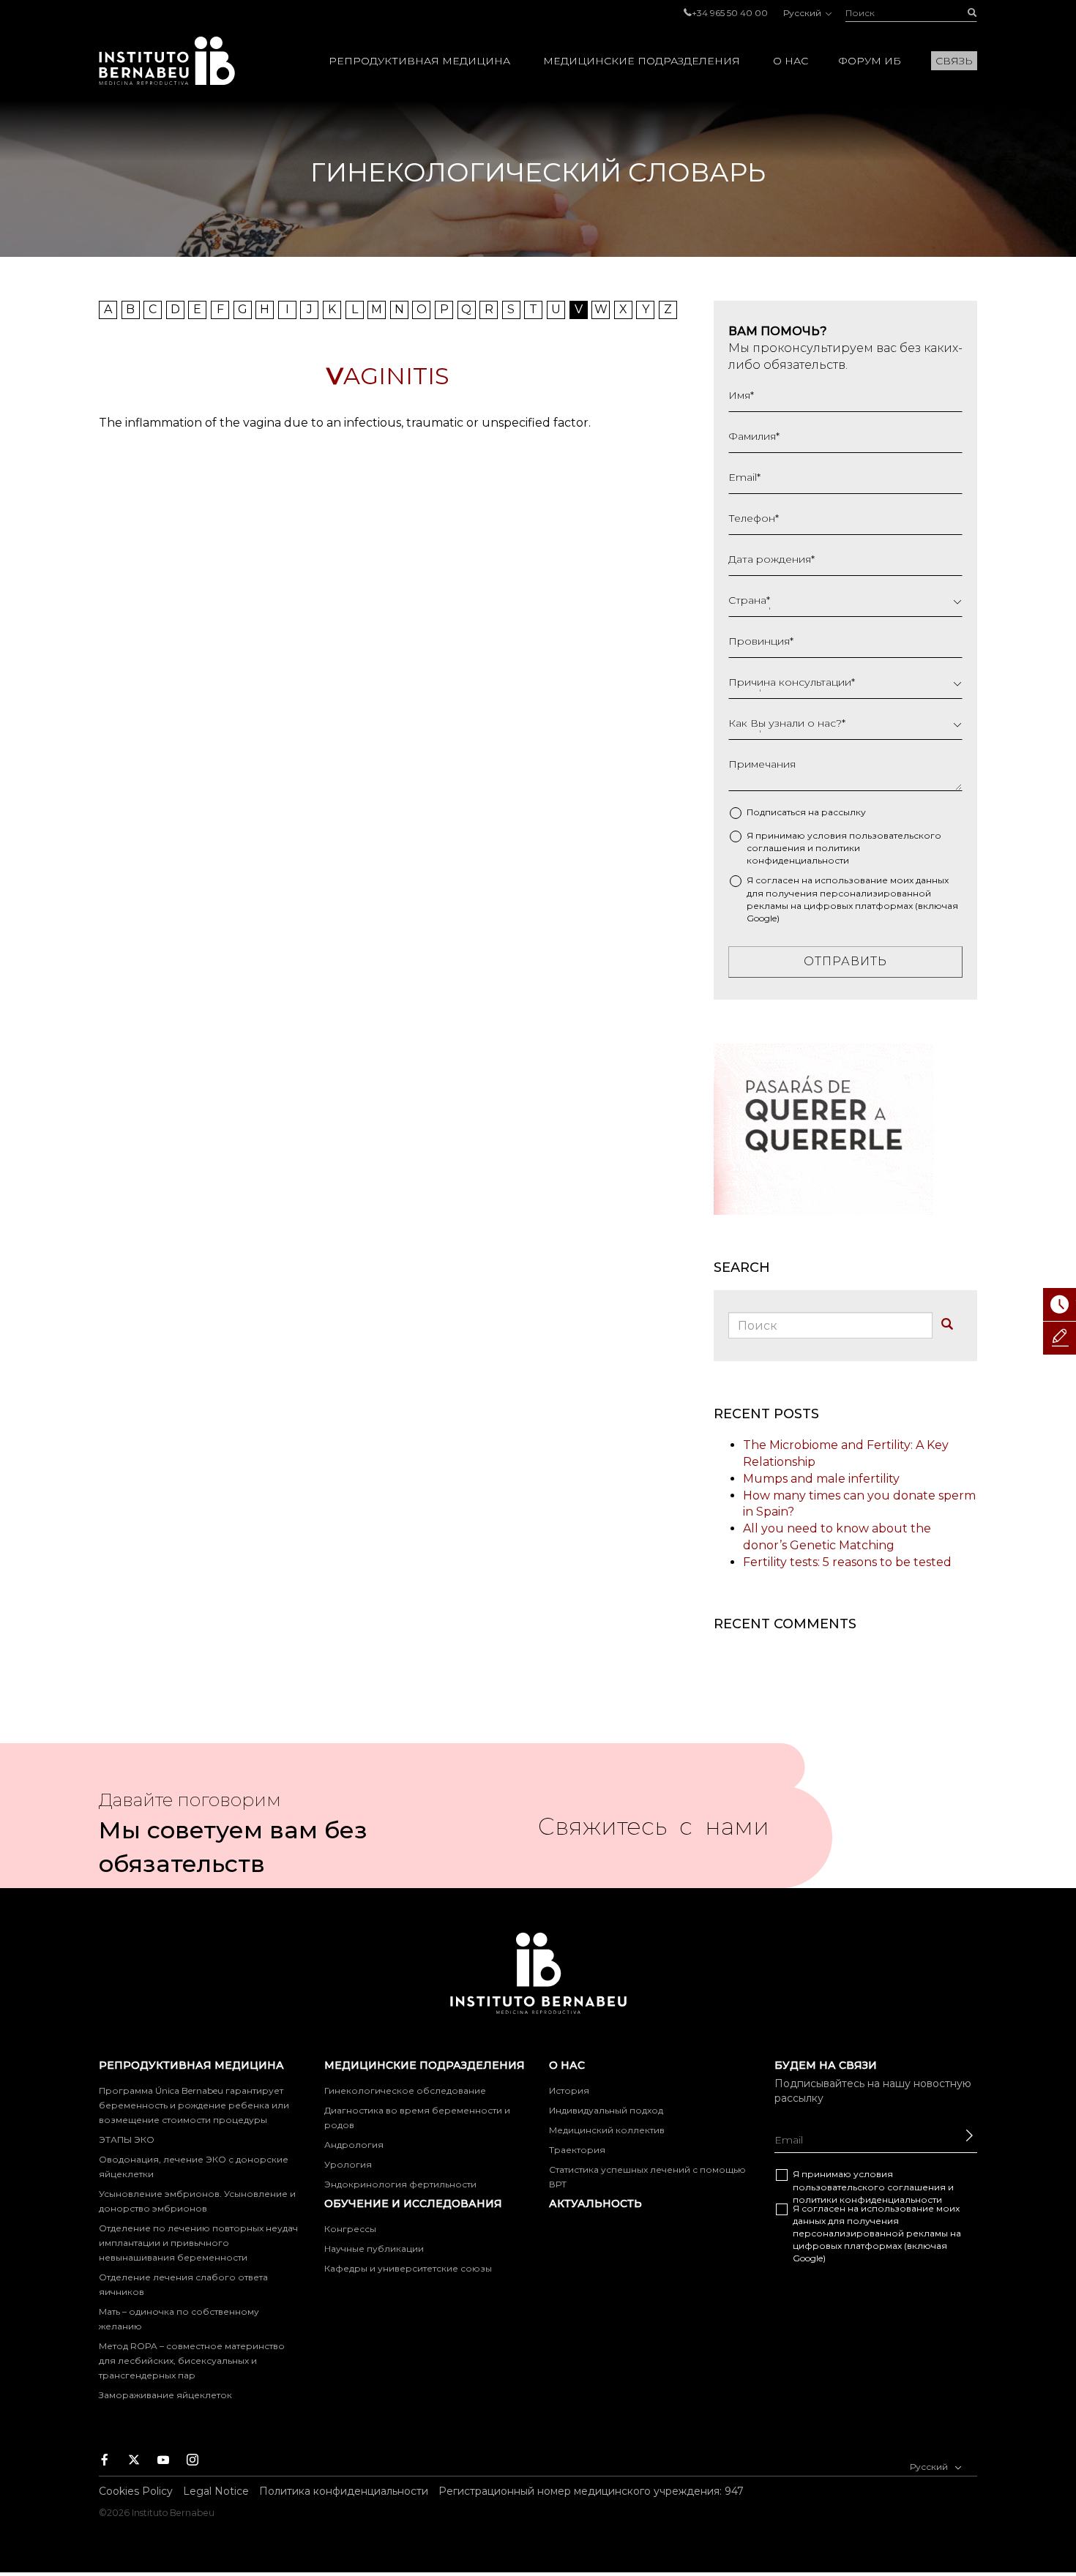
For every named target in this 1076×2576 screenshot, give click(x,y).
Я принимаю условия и (844, 848)
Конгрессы (350, 2229)
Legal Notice (216, 2491)
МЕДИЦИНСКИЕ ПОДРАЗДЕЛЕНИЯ (642, 61)
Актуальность (595, 2204)
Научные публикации (374, 2249)
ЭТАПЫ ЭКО (127, 2139)
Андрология (354, 2145)
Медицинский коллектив (607, 2130)
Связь (954, 61)
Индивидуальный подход (606, 2110)
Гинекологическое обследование (405, 2090)
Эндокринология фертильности (400, 2184)
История (569, 2090)
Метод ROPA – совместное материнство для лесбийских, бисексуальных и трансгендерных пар (192, 2360)
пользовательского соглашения (869, 2187)
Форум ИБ (870, 61)
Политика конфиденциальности (344, 2491)
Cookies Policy (136, 2491)
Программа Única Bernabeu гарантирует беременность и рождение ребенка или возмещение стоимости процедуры (194, 2105)
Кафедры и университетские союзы (408, 2268)
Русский (803, 13)
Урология (348, 2164)
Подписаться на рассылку (806, 812)
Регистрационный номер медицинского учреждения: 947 (591, 2491)
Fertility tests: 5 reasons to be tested (847, 1562)
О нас (791, 61)
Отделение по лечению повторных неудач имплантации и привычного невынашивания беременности (198, 2243)
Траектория (577, 2150)
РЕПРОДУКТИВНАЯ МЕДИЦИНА (419, 61)
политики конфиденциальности (867, 2199)
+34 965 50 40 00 (730, 13)
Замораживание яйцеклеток (165, 2395)
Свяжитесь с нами (654, 1832)
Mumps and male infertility (821, 1479)
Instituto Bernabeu (167, 61)
